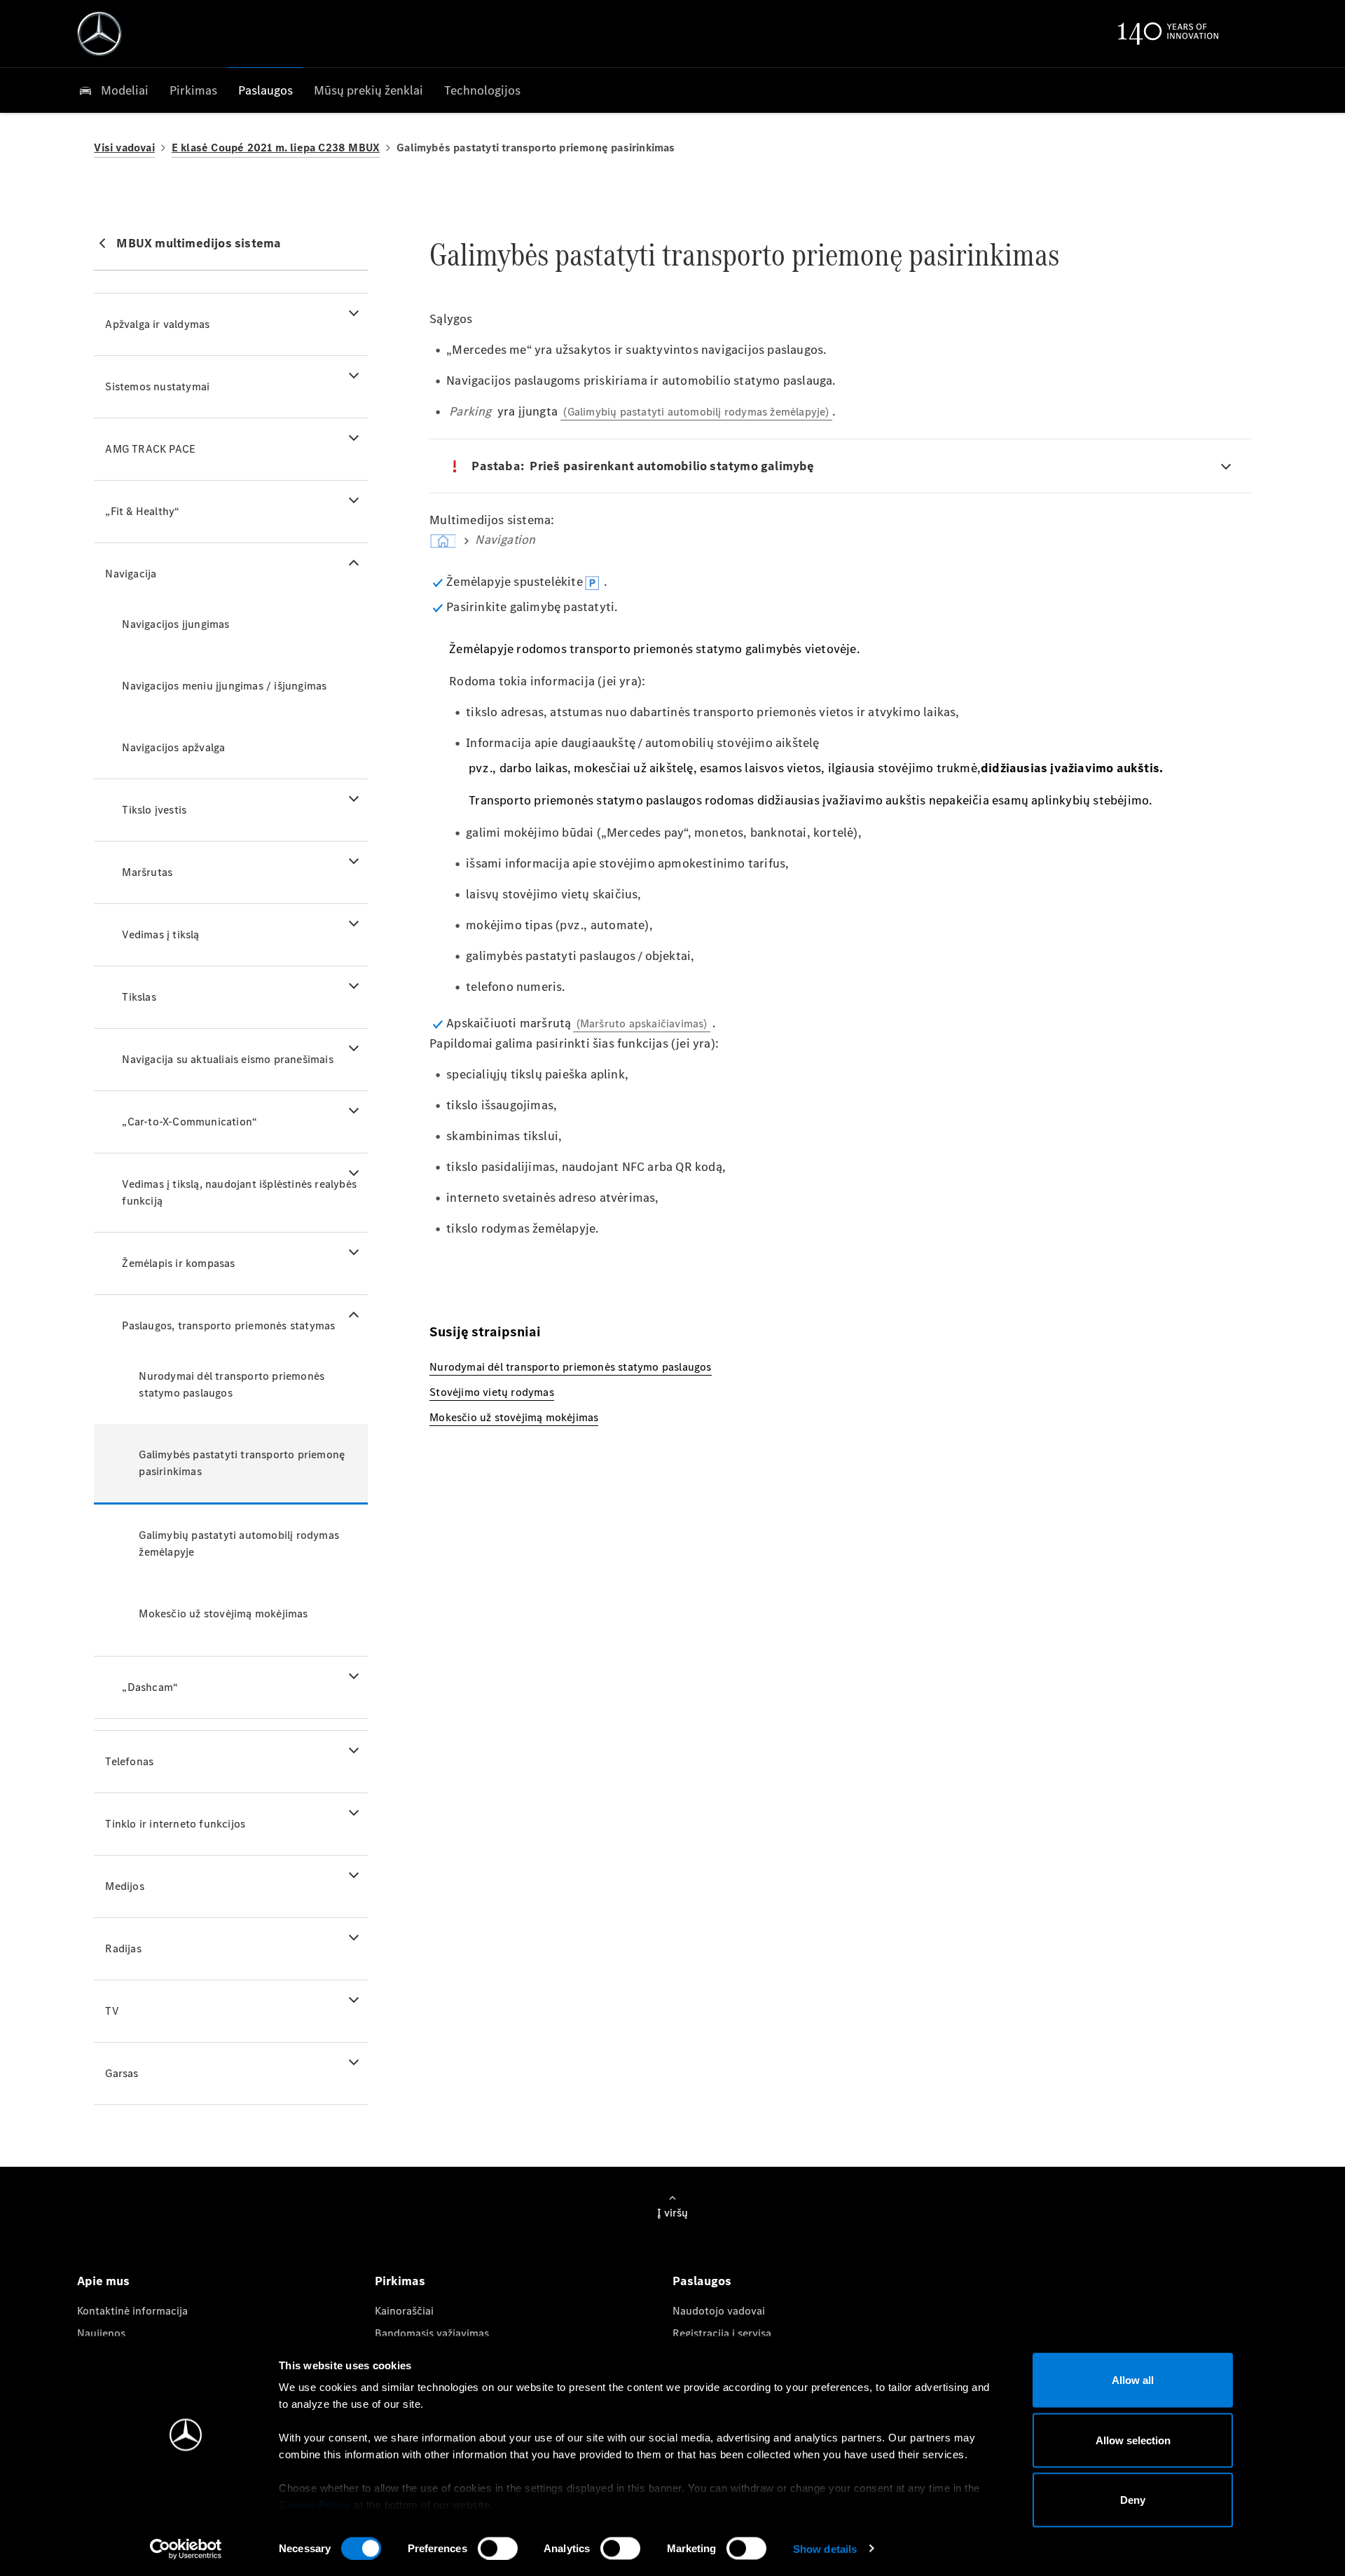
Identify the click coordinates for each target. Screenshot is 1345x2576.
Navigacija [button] (131, 574)
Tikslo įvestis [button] (154, 810)
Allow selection (1133, 2440)
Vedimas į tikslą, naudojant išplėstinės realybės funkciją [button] (239, 1192)
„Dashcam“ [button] (150, 1687)
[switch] (498, 2548)
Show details (825, 2548)
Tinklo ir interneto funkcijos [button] (175, 1824)
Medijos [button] (124, 1886)
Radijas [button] (123, 1948)
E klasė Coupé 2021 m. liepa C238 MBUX (276, 148)
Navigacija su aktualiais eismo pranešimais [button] (227, 1059)
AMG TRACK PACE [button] (150, 449)
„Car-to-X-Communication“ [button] (189, 1122)
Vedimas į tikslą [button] (160, 934)
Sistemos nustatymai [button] (157, 386)
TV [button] (112, 2011)
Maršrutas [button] (147, 872)
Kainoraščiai (404, 2311)
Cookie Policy (315, 2505)
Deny (1133, 2500)
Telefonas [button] (129, 1761)
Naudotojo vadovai (719, 2311)
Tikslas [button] (139, 997)
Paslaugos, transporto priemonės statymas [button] (228, 1325)
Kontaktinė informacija (132, 2311)
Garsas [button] (122, 2073)
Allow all (1133, 2380)
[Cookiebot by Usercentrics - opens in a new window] (186, 2549)
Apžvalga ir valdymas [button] (157, 324)
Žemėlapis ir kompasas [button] (178, 1263)
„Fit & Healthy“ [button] (142, 511)
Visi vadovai (124, 148)
